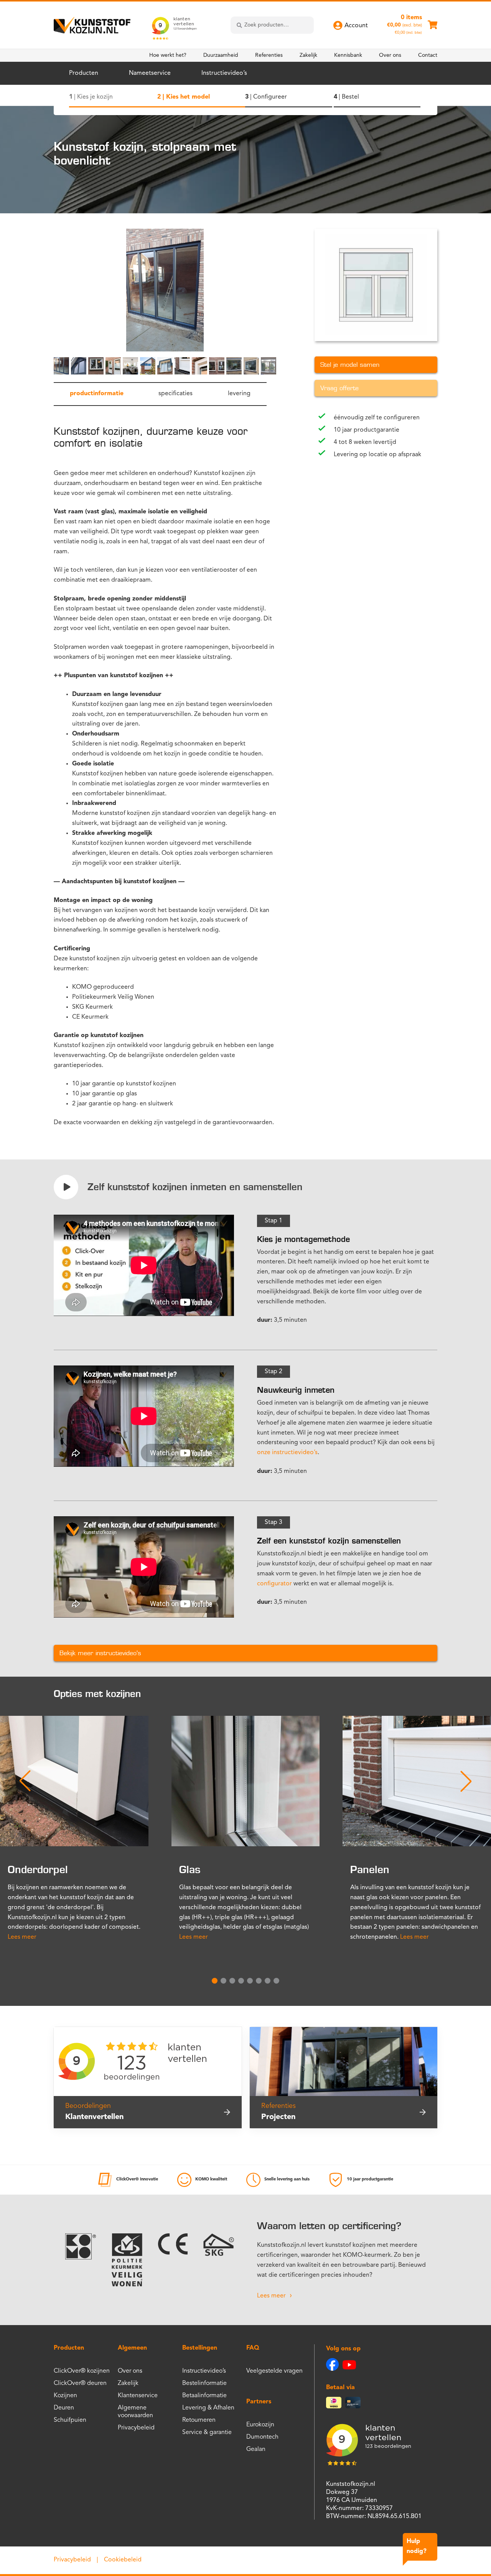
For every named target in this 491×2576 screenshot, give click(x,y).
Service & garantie (207, 2433)
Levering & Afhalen (208, 2408)
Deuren (64, 2408)
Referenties (269, 55)
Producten (84, 73)
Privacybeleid (136, 2428)
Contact (428, 55)
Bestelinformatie (204, 2383)
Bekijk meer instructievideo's (100, 1653)
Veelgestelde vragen (274, 2371)
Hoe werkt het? (168, 55)
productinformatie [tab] (97, 394)
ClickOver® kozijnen (82, 2371)
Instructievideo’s (224, 73)
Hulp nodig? (417, 2546)
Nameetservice (150, 73)
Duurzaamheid (221, 55)
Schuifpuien (70, 2420)
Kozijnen (65, 2396)
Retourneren (199, 2420)
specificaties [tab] (175, 394)
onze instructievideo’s (287, 1453)
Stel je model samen (350, 365)
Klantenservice (138, 2396)
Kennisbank (348, 55)
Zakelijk (308, 55)
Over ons (390, 55)
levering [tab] (239, 394)
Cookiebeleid (123, 2560)
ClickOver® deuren (80, 2383)
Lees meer (22, 1937)
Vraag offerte (339, 388)
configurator (274, 1584)
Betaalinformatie (204, 2396)
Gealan (256, 2449)
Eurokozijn (260, 2425)
